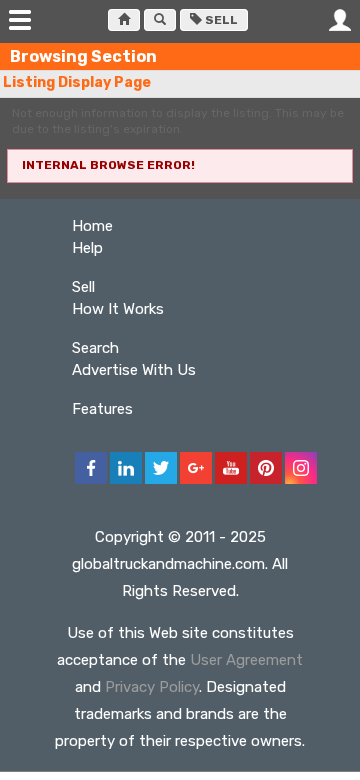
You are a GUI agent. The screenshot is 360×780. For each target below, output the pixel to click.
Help (87, 248)
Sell (220, 20)
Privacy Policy (152, 687)
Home (92, 226)
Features (102, 409)
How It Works (118, 309)
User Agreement (246, 660)
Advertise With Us (134, 370)
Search (95, 348)
